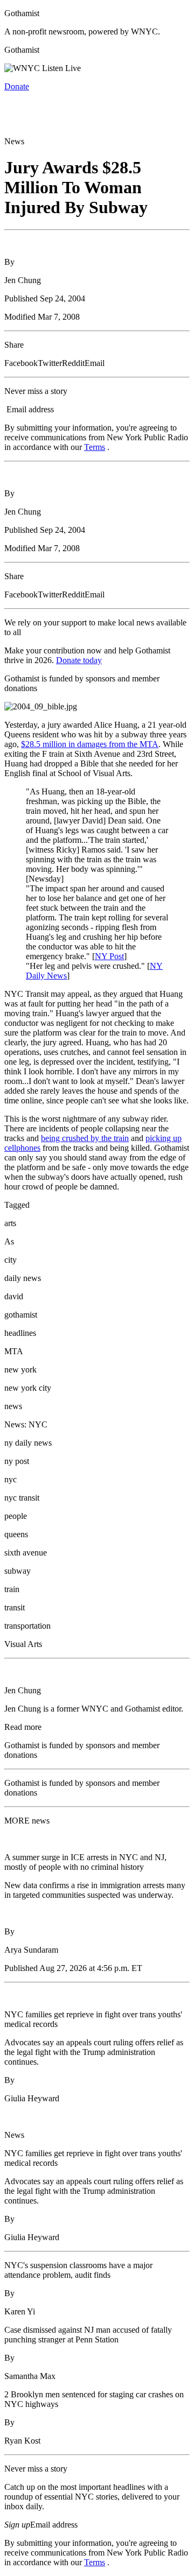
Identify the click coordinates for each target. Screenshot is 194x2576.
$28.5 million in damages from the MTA (90, 744)
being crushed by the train (85, 1138)
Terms (95, 447)
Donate (17, 86)
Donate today (79, 660)
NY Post (109, 956)
